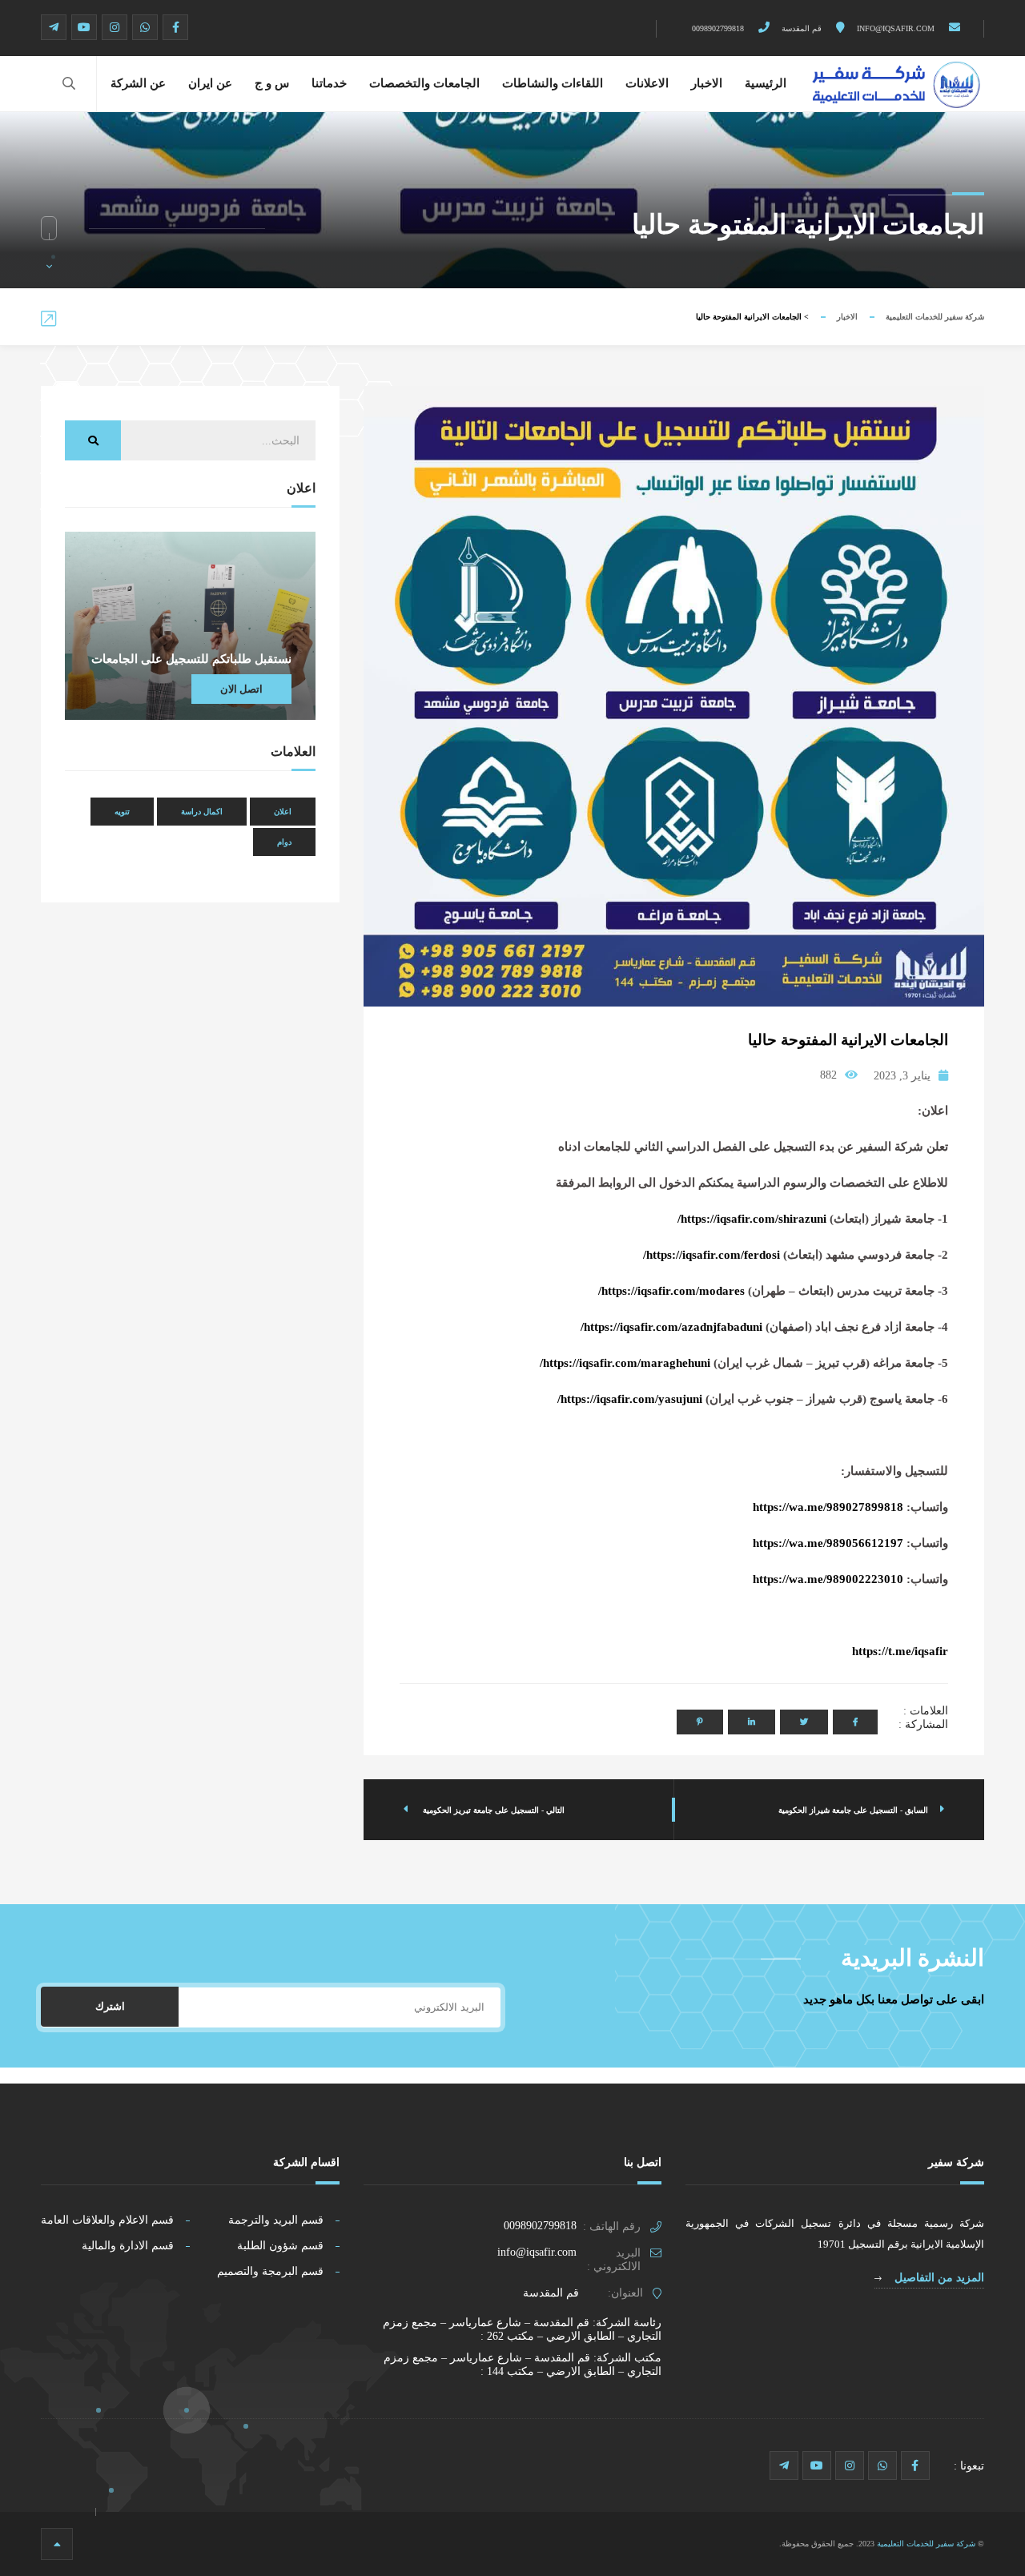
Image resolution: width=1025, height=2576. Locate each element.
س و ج (272, 83)
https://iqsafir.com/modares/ (671, 1291)
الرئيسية (766, 83)
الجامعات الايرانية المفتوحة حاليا (848, 1040)
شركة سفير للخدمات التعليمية (935, 317)
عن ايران (210, 83)
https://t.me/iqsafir (900, 1651)
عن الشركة (138, 83)
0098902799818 (719, 28)
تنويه (122, 812)
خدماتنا (329, 83)
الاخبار (707, 83)
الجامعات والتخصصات (424, 83)
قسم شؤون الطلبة (280, 2246)
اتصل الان (241, 689)
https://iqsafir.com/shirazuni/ (752, 1219)
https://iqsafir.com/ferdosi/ (711, 1255)
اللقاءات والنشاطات (553, 83)
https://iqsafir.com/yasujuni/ (630, 1399)
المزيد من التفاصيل (938, 2278)
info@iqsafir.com (897, 28)
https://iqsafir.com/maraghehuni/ (625, 1363)
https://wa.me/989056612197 (828, 1543)
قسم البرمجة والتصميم (270, 2271)
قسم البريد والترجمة (276, 2220)
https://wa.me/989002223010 (828, 1579)
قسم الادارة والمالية (128, 2246)
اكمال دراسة (202, 812)
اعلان (283, 812)
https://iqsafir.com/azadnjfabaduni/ (671, 1327)
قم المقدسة (803, 28)
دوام (284, 842)
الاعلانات (647, 83)
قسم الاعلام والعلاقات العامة (107, 2220)
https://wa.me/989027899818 (828, 1507)
